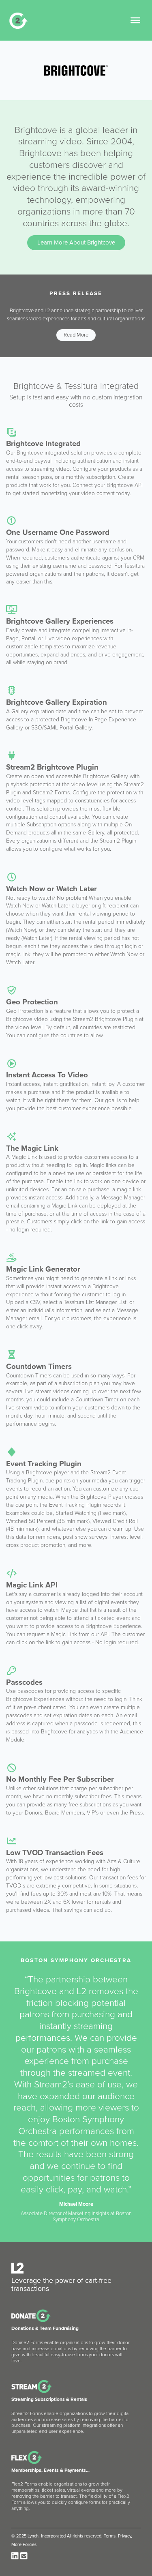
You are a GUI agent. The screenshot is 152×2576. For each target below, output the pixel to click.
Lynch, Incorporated (47, 2536)
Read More (76, 335)
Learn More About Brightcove (76, 242)
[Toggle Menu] (135, 20)
